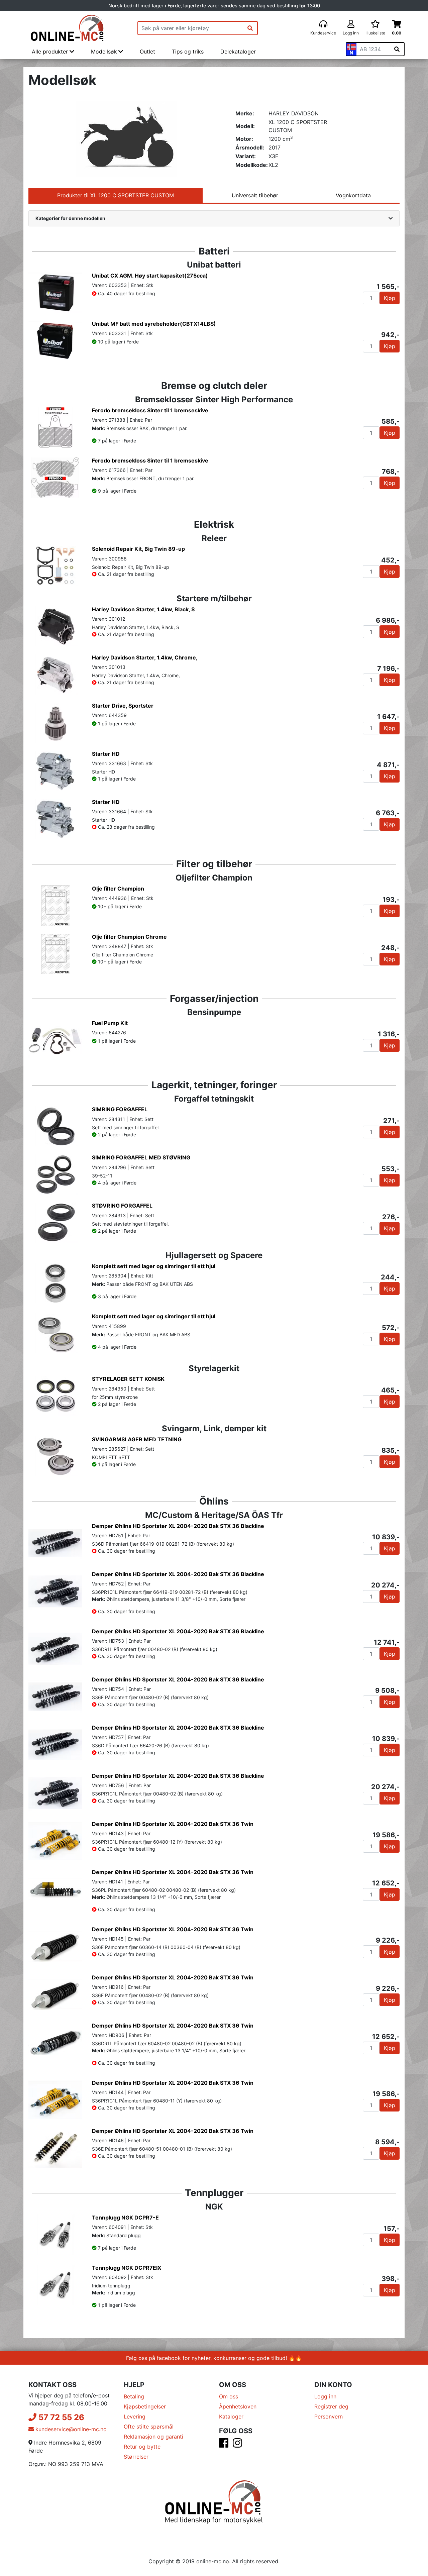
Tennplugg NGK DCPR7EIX (127, 2268)
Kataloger (231, 2416)
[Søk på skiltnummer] (397, 49)
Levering (135, 2416)
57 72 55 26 (60, 2417)
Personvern (329, 2416)
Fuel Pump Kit (110, 1023)
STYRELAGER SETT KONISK (128, 1379)
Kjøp (390, 298)
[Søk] (250, 28)
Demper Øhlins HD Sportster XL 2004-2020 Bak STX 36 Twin (173, 1824)
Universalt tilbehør (255, 195)
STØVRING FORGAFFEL (122, 1206)
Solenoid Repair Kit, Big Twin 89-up (138, 549)
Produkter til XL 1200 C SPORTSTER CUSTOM (116, 195)
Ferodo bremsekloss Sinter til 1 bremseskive (150, 410)
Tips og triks (188, 51)
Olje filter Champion (118, 889)
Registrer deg (331, 2406)
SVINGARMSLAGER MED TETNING (137, 1439)
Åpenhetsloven (238, 2406)
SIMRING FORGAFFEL (120, 1109)
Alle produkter (51, 51)
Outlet (147, 51)
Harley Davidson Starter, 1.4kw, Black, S (143, 609)
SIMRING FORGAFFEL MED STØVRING (141, 1157)
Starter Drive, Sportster (123, 706)
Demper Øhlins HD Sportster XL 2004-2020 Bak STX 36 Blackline (178, 1526)
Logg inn (325, 2396)
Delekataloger (238, 51)
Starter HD (106, 754)
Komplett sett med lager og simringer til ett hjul (154, 1266)
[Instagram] (237, 2445)
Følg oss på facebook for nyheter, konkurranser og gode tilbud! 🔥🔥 (214, 2358)
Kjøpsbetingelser (145, 2406)
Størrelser (136, 2457)
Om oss (229, 2396)
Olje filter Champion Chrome (129, 937)
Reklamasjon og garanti (153, 2437)
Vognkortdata (353, 195)
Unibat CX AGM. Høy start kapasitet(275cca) (150, 276)
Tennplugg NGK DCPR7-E (125, 2218)
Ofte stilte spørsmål (149, 2427)
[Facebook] (224, 2445)
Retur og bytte (142, 2447)
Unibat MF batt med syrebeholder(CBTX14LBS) (154, 324)
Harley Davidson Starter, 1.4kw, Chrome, (145, 657)
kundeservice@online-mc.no (70, 2429)
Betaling (134, 2396)
